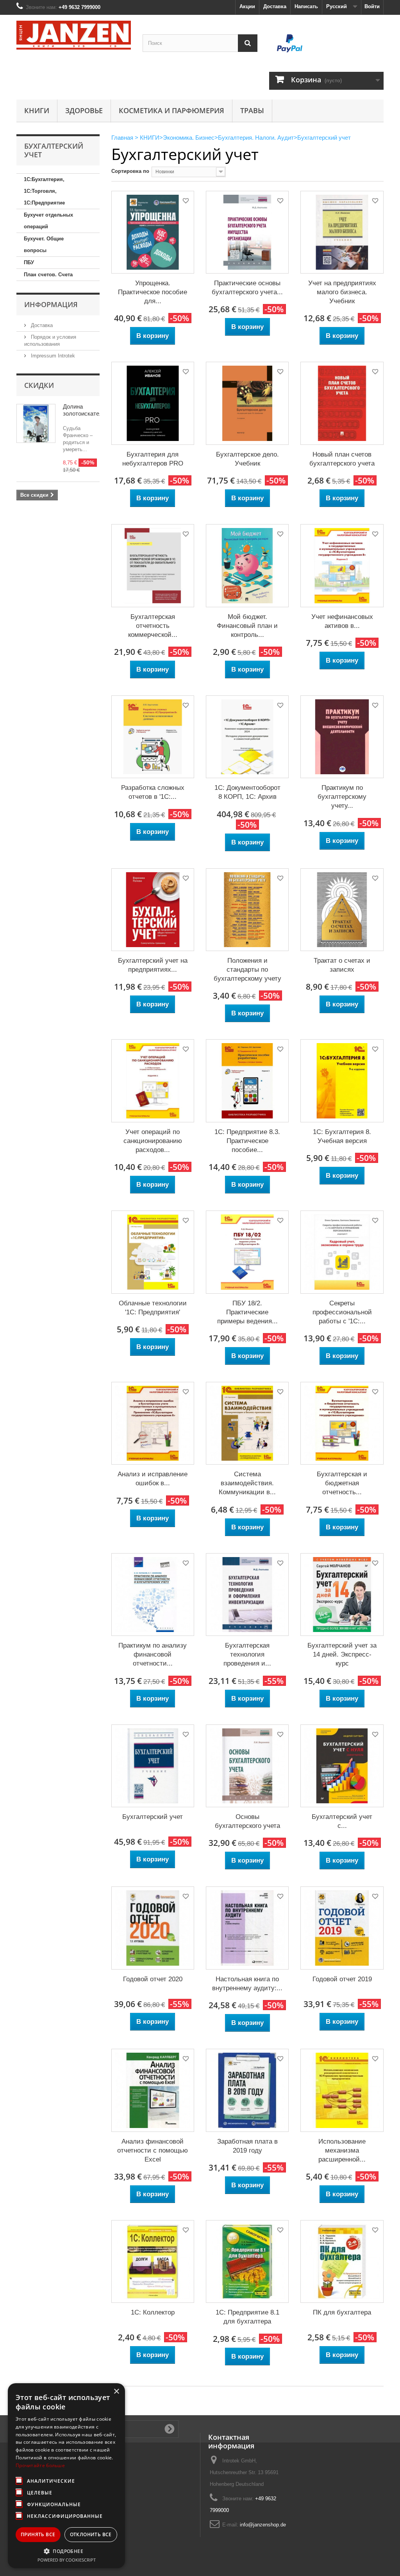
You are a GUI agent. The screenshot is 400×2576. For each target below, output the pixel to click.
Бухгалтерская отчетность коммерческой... (153, 626)
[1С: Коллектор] (153, 2261)
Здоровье (84, 110)
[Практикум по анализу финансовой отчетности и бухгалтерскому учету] (153, 1595)
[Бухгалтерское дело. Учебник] (247, 403)
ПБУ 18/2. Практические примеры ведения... (247, 1312)
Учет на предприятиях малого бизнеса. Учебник (342, 292)
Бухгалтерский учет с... (342, 1821)
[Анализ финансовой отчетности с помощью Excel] (153, 2090)
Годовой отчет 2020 (153, 1979)
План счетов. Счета (48, 275)
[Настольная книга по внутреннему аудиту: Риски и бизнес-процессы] (247, 1928)
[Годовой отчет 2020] (153, 1928)
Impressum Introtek (52, 356)
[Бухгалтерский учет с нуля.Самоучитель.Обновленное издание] (342, 1766)
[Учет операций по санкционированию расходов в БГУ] (153, 1081)
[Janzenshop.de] (74, 35)
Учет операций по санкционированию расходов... (153, 1141)
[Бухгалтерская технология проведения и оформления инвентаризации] (247, 1595)
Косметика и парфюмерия (171, 110)
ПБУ (29, 262)
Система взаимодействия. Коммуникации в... (247, 1483)
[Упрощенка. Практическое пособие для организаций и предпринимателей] (153, 232)
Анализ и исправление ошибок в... (153, 1479)
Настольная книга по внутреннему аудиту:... (247, 1984)
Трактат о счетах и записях (342, 965)
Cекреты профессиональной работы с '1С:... (342, 1312)
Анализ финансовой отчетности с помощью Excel (153, 2150)
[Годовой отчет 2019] (342, 1928)
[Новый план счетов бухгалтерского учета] (342, 403)
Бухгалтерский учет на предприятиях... (153, 965)
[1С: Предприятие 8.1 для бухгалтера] (247, 2261)
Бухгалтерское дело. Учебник (247, 459)
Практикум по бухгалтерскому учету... (342, 797)
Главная (122, 138)
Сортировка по (130, 171)
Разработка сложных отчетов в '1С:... (153, 792)
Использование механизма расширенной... (342, 2150)
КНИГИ (37, 110)
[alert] (66, 2476)
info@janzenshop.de (263, 2525)
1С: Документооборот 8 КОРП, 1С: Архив (247, 792)
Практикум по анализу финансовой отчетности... (153, 1654)
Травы (252, 110)
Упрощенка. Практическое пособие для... (153, 292)
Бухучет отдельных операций (48, 221)
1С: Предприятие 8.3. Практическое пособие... (247, 1141)
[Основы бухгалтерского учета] (247, 1766)
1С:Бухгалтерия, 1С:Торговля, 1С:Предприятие (44, 191)
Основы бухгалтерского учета (247, 1821)
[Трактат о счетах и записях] (342, 910)
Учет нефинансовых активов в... (342, 621)
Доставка (275, 6)
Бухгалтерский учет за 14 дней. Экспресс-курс (342, 1654)
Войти (372, 6)
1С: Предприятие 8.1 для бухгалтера (247, 2317)
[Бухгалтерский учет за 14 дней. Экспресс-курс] (342, 1595)
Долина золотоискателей (86, 410)
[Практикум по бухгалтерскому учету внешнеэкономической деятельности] (342, 737)
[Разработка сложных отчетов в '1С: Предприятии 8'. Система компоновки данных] (153, 737)
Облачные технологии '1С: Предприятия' (153, 1308)
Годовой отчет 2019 (342, 1979)
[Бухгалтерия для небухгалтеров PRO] (153, 403)
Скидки (39, 385)
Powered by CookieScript (67, 2560)
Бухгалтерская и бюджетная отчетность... (342, 1483)
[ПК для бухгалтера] (342, 2261)
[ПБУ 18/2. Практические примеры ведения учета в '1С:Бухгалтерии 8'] (247, 1252)
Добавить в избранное (185, 202)
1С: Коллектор (153, 2312)
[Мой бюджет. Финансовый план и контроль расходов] (247, 565)
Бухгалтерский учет (153, 1817)
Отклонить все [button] (91, 2534)
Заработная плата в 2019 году (247, 2146)
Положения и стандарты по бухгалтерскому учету (247, 970)
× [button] (116, 2392)
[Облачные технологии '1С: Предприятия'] (153, 1252)
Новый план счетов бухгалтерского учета (342, 459)
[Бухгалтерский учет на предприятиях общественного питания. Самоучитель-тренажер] (153, 910)
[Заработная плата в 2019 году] (247, 2090)
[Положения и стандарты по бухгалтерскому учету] (247, 910)
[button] (66, 2551)
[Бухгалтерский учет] (153, 1766)
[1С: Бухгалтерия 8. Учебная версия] (342, 1081)
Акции (247, 6)
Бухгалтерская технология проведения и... (247, 1654)
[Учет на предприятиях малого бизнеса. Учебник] (342, 232)
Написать (306, 6)
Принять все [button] (38, 2534)
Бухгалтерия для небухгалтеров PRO (153, 459)
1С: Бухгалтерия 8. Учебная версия (342, 1136)
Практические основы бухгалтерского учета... (247, 288)
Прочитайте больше (40, 2465)
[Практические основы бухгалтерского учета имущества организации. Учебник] (247, 232)
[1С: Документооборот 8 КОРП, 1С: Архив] (247, 737)
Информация (51, 304)
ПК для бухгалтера (342, 2312)
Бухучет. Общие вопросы (44, 244)
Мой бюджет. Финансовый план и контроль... (247, 626)
